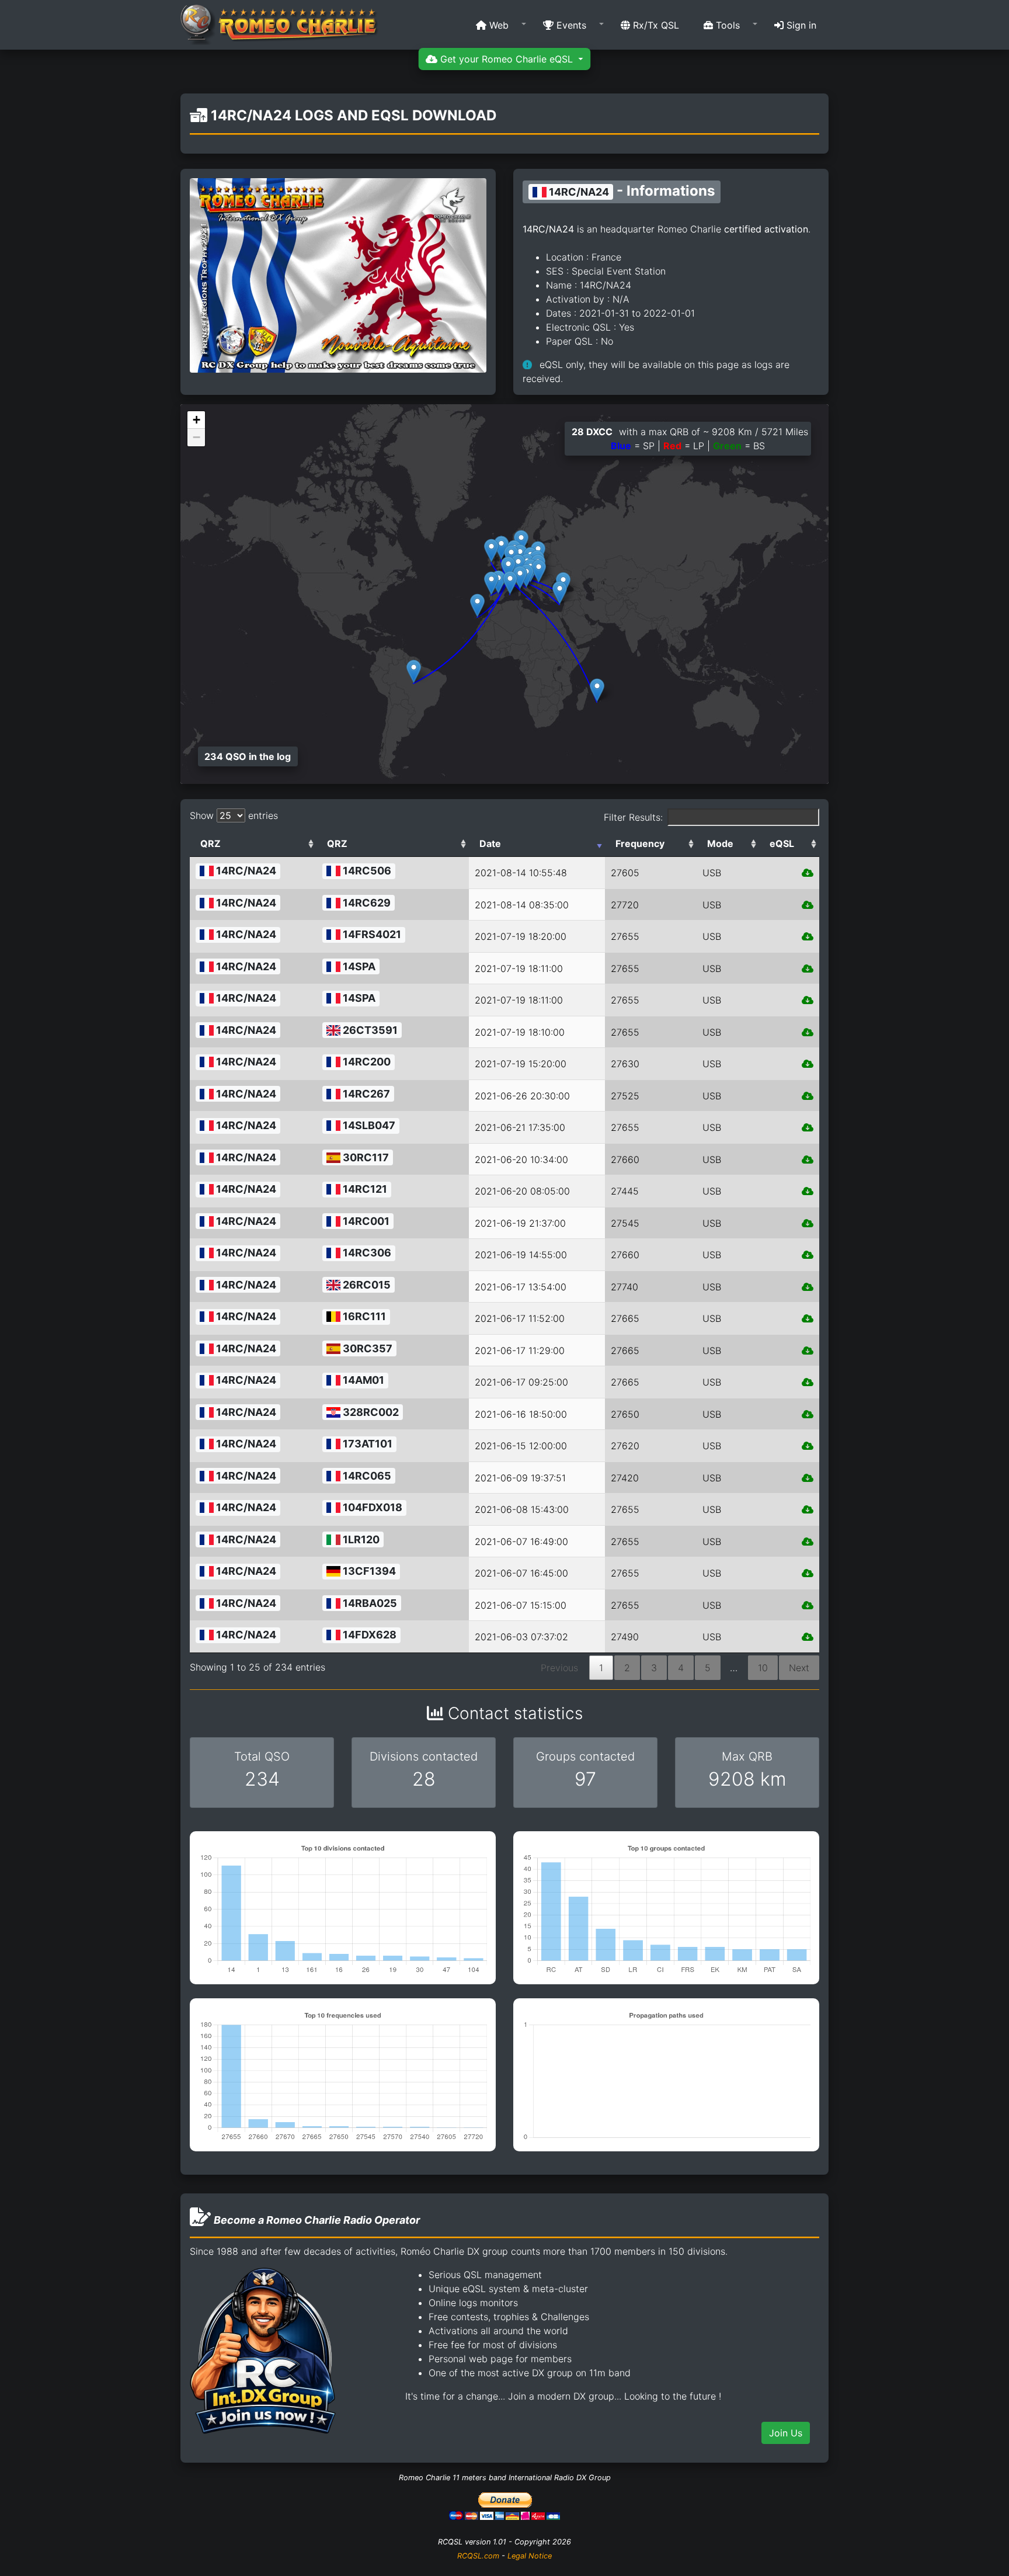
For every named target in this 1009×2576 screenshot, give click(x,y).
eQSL (782, 843)
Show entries (234, 815)
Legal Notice (530, 2556)
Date (490, 843)
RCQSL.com (478, 2556)
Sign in (800, 25)
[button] (497, 25)
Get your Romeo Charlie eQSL (507, 59)
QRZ (211, 843)
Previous (559, 1668)
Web (497, 25)
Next (799, 1668)
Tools (726, 25)
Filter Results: (633, 817)
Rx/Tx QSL (655, 25)
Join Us (786, 2433)
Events (570, 25)
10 (763, 1668)
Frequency (640, 843)
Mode (720, 843)
